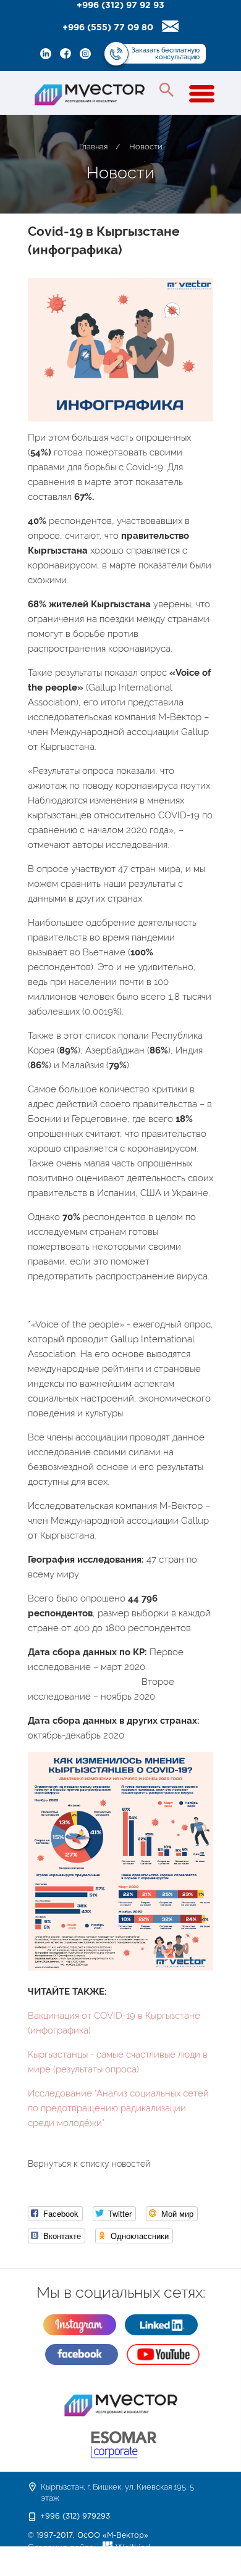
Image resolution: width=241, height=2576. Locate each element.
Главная (93, 147)
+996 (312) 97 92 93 (120, 6)
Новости (146, 147)
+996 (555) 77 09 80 (108, 28)
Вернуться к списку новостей (89, 2164)
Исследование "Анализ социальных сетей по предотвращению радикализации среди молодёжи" (118, 2108)
